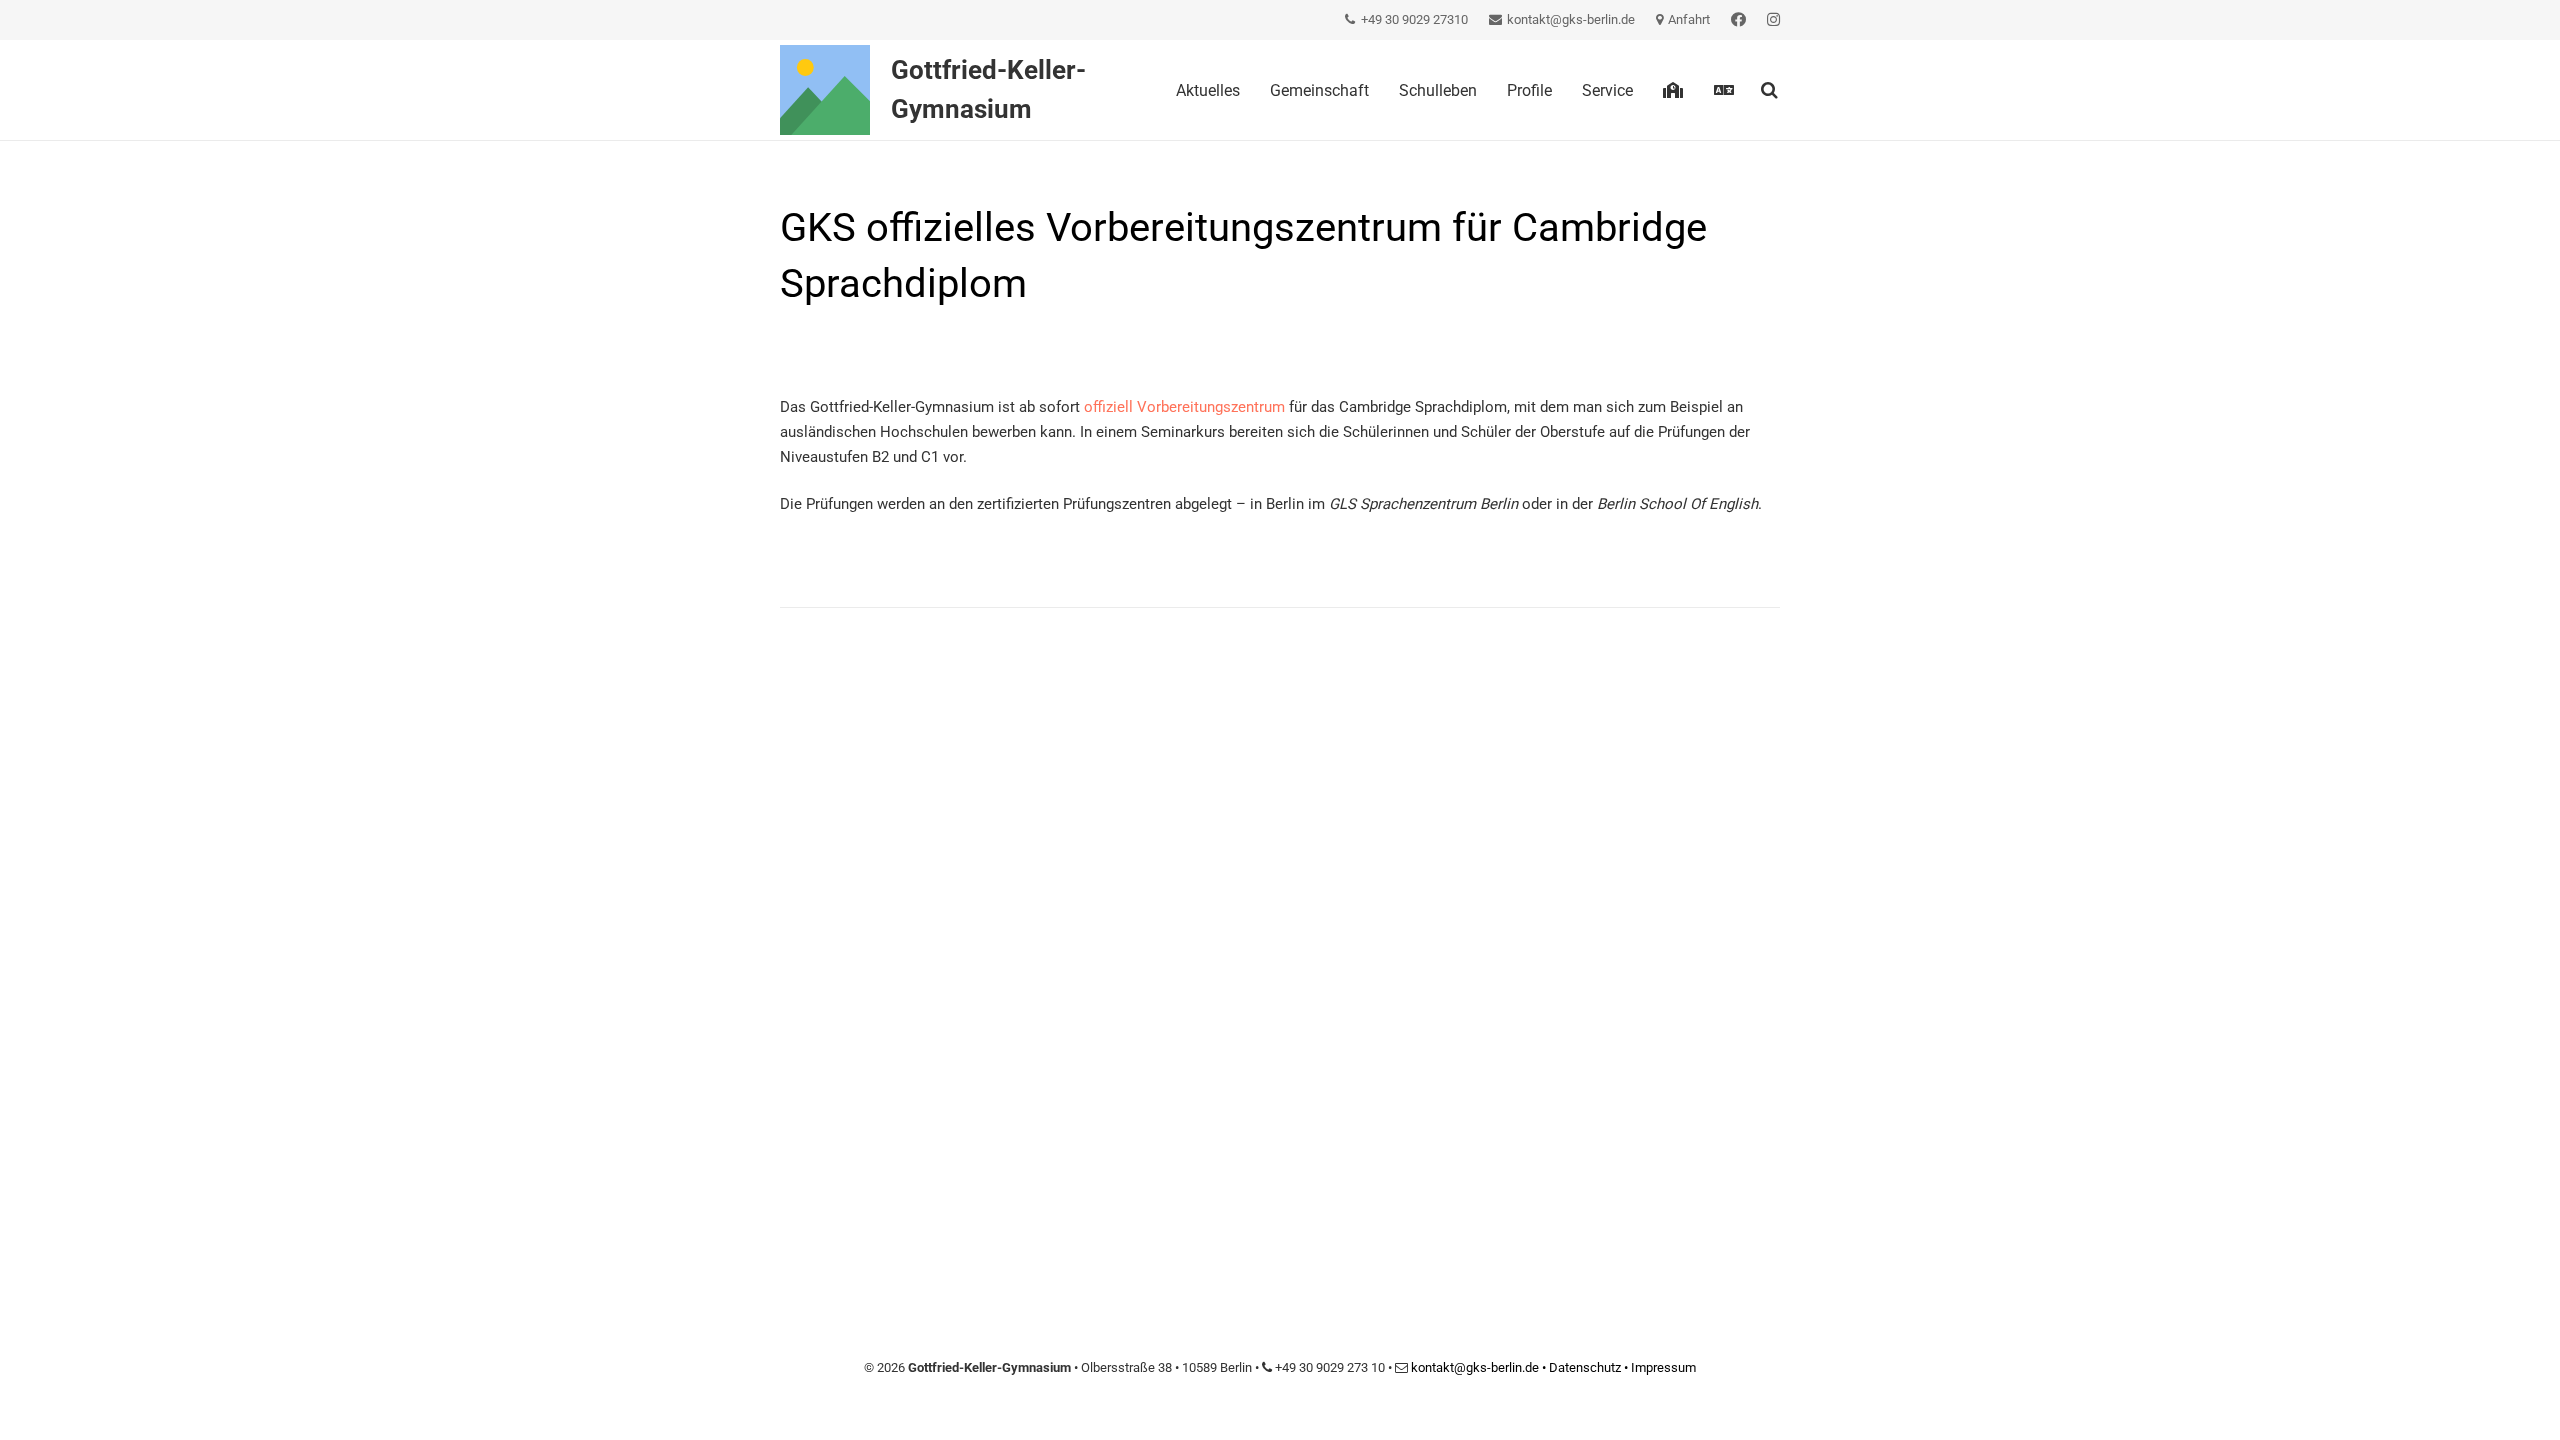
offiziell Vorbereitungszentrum (1182, 407)
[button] (1748, 89)
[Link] (1738, 20)
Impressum (1663, 1367)
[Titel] (825, 90)
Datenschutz (1585, 1367)
